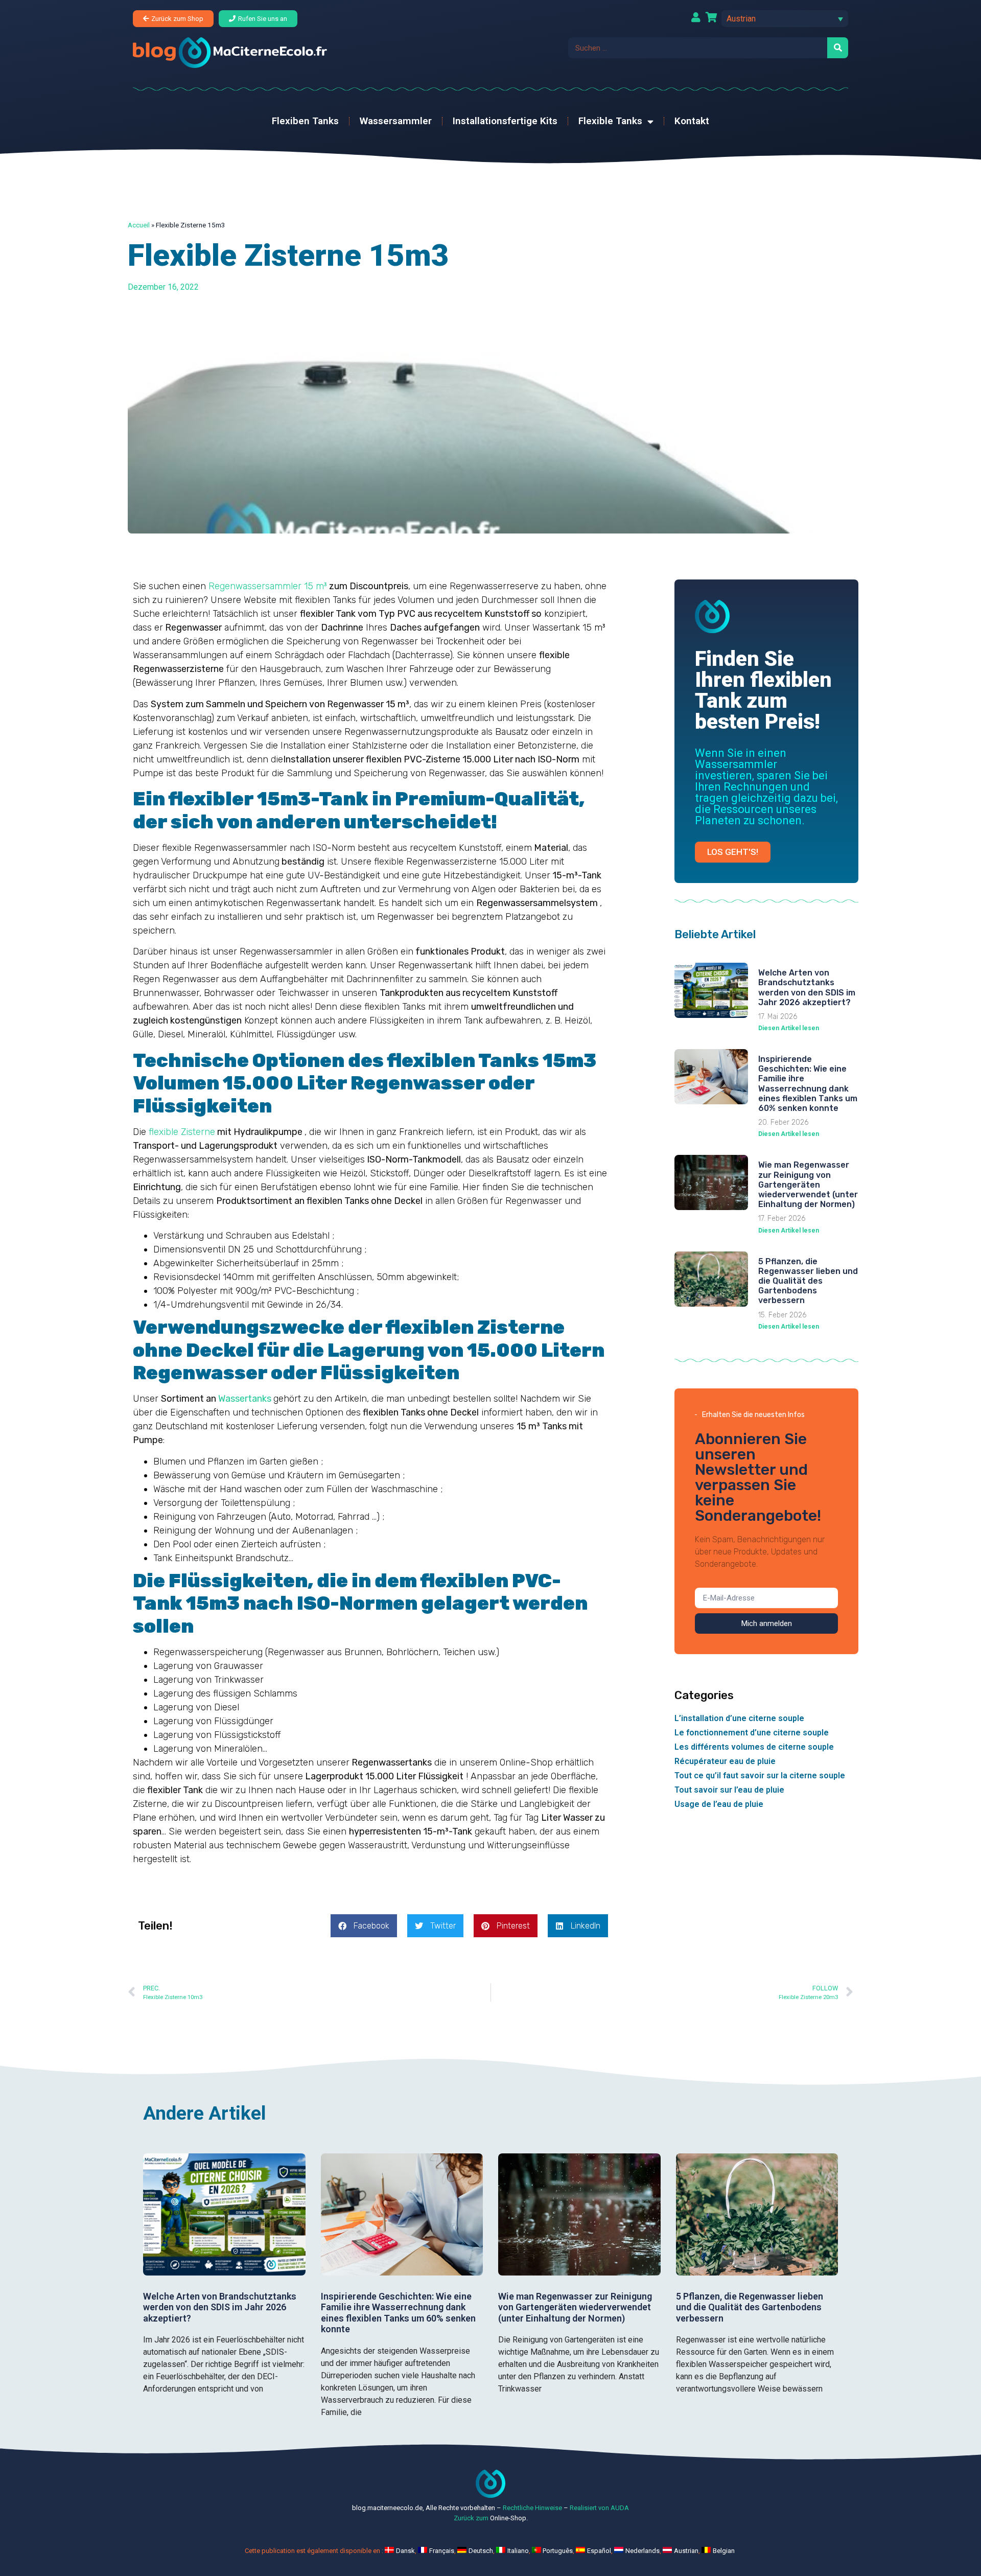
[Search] (838, 48)
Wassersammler (396, 121)
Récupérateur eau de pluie (725, 1761)
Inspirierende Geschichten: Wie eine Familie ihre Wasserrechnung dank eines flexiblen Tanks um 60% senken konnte (808, 1084)
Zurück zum (471, 2518)
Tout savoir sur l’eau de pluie (729, 1790)
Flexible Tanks (610, 121)
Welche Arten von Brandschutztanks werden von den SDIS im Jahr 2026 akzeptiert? (807, 988)
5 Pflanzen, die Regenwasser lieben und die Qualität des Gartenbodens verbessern (808, 1281)
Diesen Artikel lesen (789, 1028)
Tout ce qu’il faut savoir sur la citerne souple (760, 1776)
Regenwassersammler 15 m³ (268, 586)
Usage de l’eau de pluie (719, 1804)
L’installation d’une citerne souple (739, 1718)
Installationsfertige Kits (505, 121)
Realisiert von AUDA (599, 2508)
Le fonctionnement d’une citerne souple (752, 1733)
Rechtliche (518, 2508)
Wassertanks (245, 1399)
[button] (785, 19)
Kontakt (692, 121)
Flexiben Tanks (305, 121)
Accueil (139, 225)
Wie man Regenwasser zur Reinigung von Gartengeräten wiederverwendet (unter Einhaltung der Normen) (808, 1185)
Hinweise (548, 2508)
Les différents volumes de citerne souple (754, 1747)
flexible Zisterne (182, 1132)
